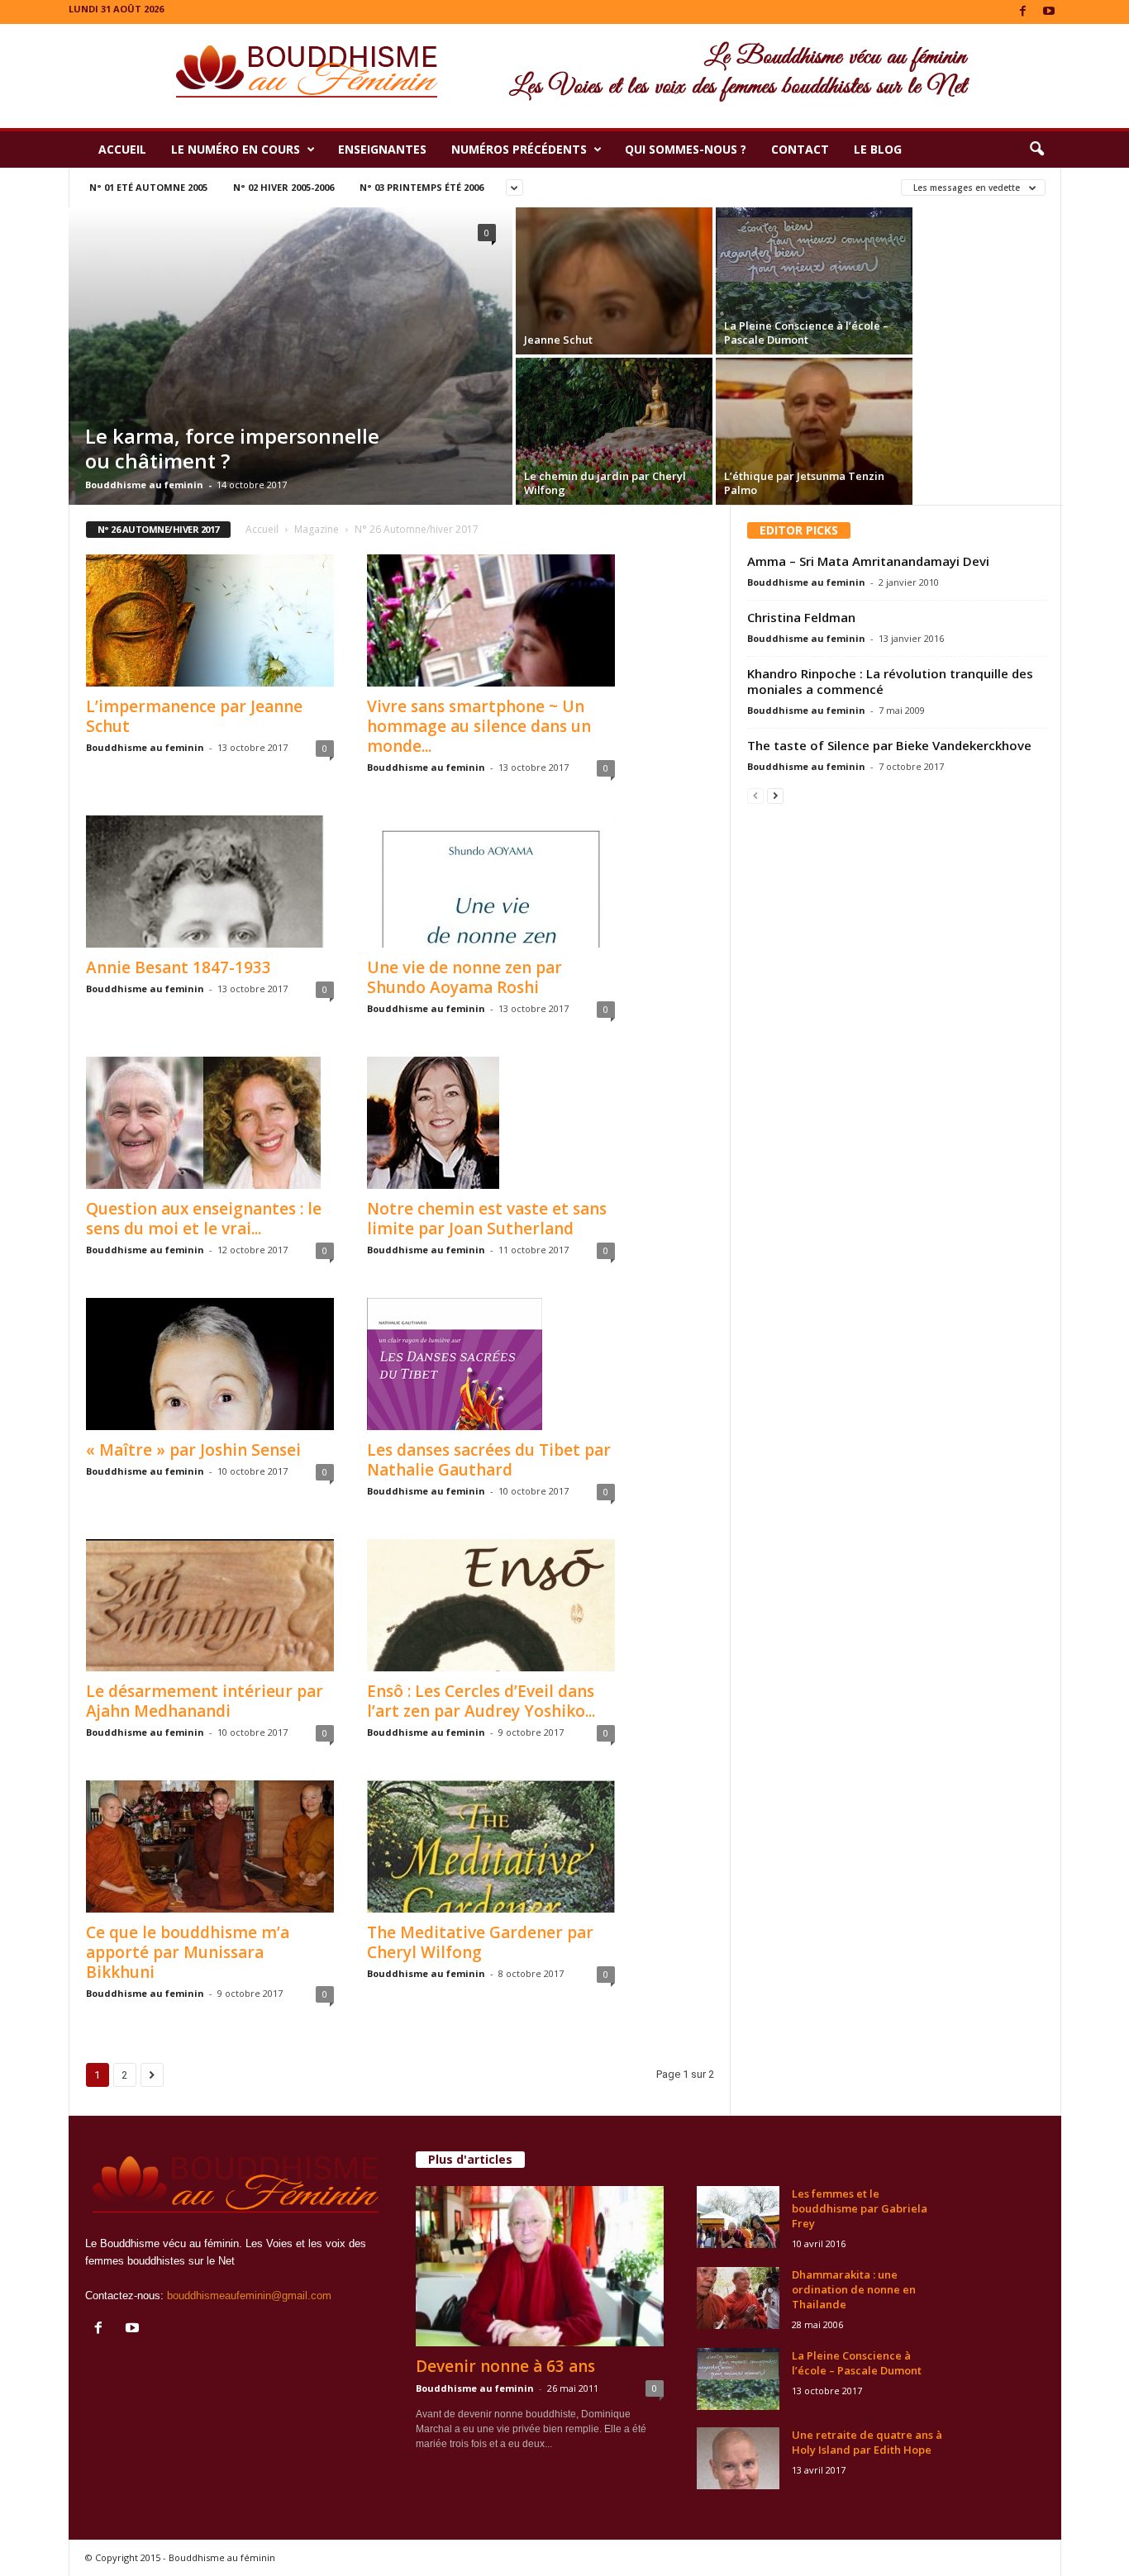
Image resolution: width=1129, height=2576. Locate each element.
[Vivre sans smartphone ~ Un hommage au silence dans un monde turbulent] (491, 620)
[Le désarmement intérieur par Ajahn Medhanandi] (210, 1605)
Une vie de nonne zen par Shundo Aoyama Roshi (464, 977)
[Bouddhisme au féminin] (564, 76)
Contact (800, 149)
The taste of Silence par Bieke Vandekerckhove (889, 745)
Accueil (122, 149)
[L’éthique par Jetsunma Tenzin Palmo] (814, 442)
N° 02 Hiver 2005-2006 (283, 187)
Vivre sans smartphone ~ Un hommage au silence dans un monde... (479, 726)
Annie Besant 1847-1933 (179, 967)
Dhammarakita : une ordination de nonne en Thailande (854, 2289)
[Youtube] (1049, 12)
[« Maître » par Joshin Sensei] (210, 1364)
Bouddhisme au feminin (144, 485)
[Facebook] (1023, 12)
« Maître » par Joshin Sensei (193, 1450)
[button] (1036, 150)
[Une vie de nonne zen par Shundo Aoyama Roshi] (491, 882)
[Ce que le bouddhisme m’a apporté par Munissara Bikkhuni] (210, 1846)
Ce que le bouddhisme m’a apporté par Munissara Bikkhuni (188, 1952)
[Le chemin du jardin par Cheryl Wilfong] (614, 431)
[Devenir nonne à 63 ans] (540, 2266)
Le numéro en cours (236, 149)
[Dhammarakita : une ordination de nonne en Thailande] (738, 2298)
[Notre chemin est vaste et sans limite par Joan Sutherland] (491, 1123)
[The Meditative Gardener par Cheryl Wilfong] (491, 1846)
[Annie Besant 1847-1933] (210, 882)
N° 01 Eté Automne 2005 (148, 187)
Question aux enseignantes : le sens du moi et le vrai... (204, 1219)
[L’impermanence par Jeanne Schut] (210, 620)
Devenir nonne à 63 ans (505, 2366)
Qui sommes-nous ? (686, 149)
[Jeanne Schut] (614, 318)
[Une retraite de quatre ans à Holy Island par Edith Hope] (738, 2458)
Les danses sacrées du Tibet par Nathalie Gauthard (489, 1460)
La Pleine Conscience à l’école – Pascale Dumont (857, 2363)
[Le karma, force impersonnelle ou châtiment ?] (291, 374)
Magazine (317, 529)
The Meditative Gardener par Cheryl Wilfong (480, 1942)
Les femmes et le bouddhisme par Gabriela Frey (860, 2208)
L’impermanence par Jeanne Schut (194, 716)
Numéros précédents (519, 149)
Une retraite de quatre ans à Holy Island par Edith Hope (867, 2442)
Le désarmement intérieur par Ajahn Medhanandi (205, 1701)
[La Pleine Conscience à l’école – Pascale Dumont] (814, 281)
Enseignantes (382, 149)
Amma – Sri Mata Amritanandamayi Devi (868, 561)
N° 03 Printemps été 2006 (422, 187)
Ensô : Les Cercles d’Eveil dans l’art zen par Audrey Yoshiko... (481, 1701)
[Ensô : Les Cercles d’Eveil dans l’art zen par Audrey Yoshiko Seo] (491, 1605)
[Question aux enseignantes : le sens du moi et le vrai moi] (210, 1123)
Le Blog (878, 149)
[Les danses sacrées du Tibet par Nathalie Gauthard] (491, 1364)
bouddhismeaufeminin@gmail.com (249, 2296)
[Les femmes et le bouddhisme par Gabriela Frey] (738, 2217)
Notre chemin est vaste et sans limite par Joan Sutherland (487, 1219)
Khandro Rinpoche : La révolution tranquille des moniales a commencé (890, 681)
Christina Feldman (801, 617)
